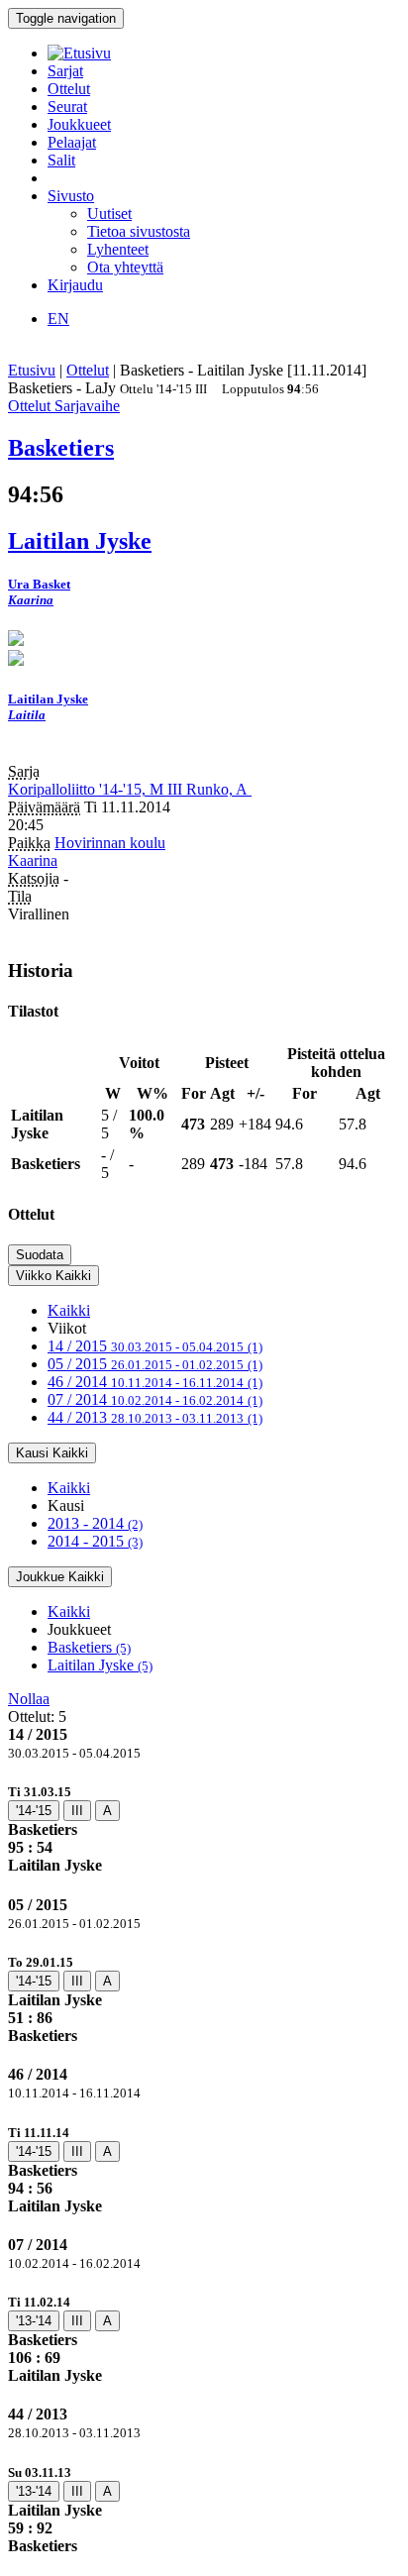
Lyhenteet (118, 249)
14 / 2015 (155, 1346)
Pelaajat (72, 142)
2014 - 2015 (95, 1541)
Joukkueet (79, 124)
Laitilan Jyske (100, 1665)
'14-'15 (34, 1811)
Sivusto (71, 196)
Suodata (40, 1255)
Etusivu (32, 370)
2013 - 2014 (95, 1523)
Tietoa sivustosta (139, 231)
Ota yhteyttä (125, 267)
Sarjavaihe (87, 406)
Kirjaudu (75, 285)
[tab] (204, 1828)
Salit (61, 160)
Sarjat (65, 71)
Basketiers (89, 1647)
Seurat (67, 107)
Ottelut (69, 89)
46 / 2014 (155, 1382)
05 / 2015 (155, 1364)
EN (58, 319)
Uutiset (109, 214)
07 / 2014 (155, 1399)
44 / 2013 (155, 1417)
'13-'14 (34, 2321)
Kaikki (69, 1310)
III (77, 1811)
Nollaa (29, 1699)
